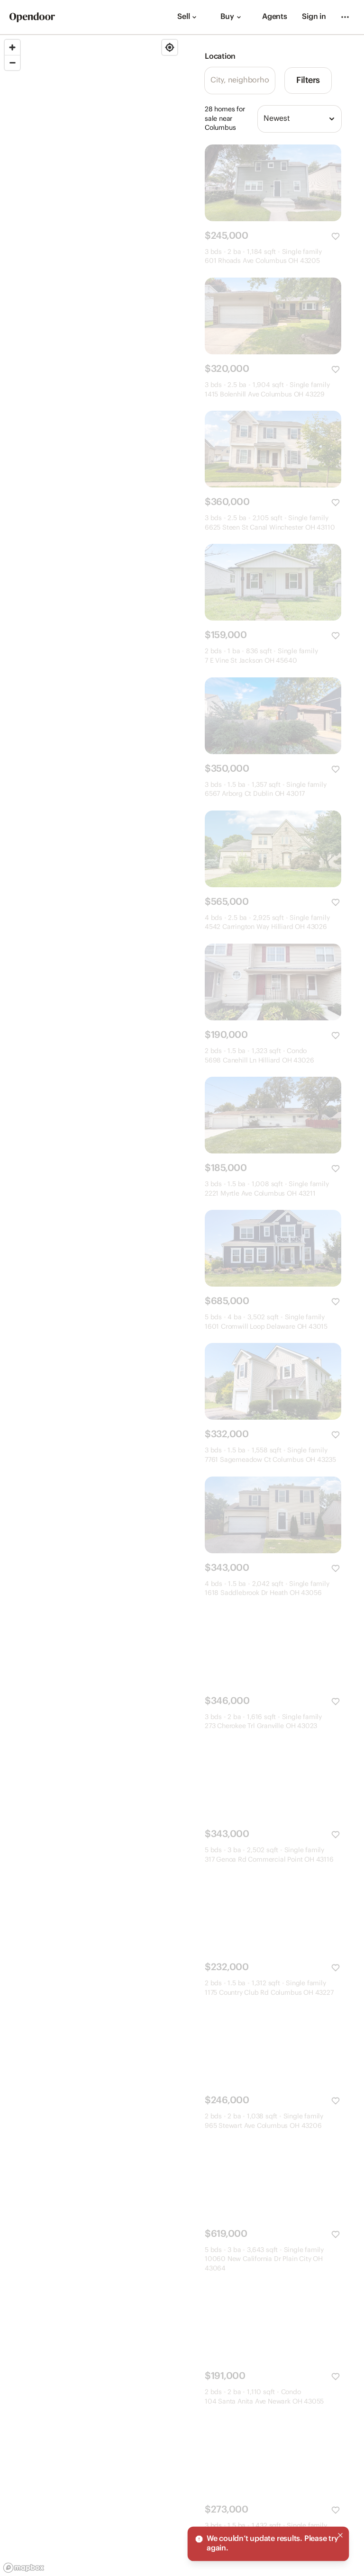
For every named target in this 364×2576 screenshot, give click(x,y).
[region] (91, 1306)
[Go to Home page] (32, 17)
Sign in (314, 17)
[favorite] (336, 236)
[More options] (345, 17)
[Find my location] (170, 47)
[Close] (340, 2537)
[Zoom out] (12, 63)
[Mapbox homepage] (24, 2568)
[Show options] (332, 119)
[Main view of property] (273, 183)
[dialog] (268, 2545)
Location (220, 57)
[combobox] (300, 119)
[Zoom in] (12, 47)
